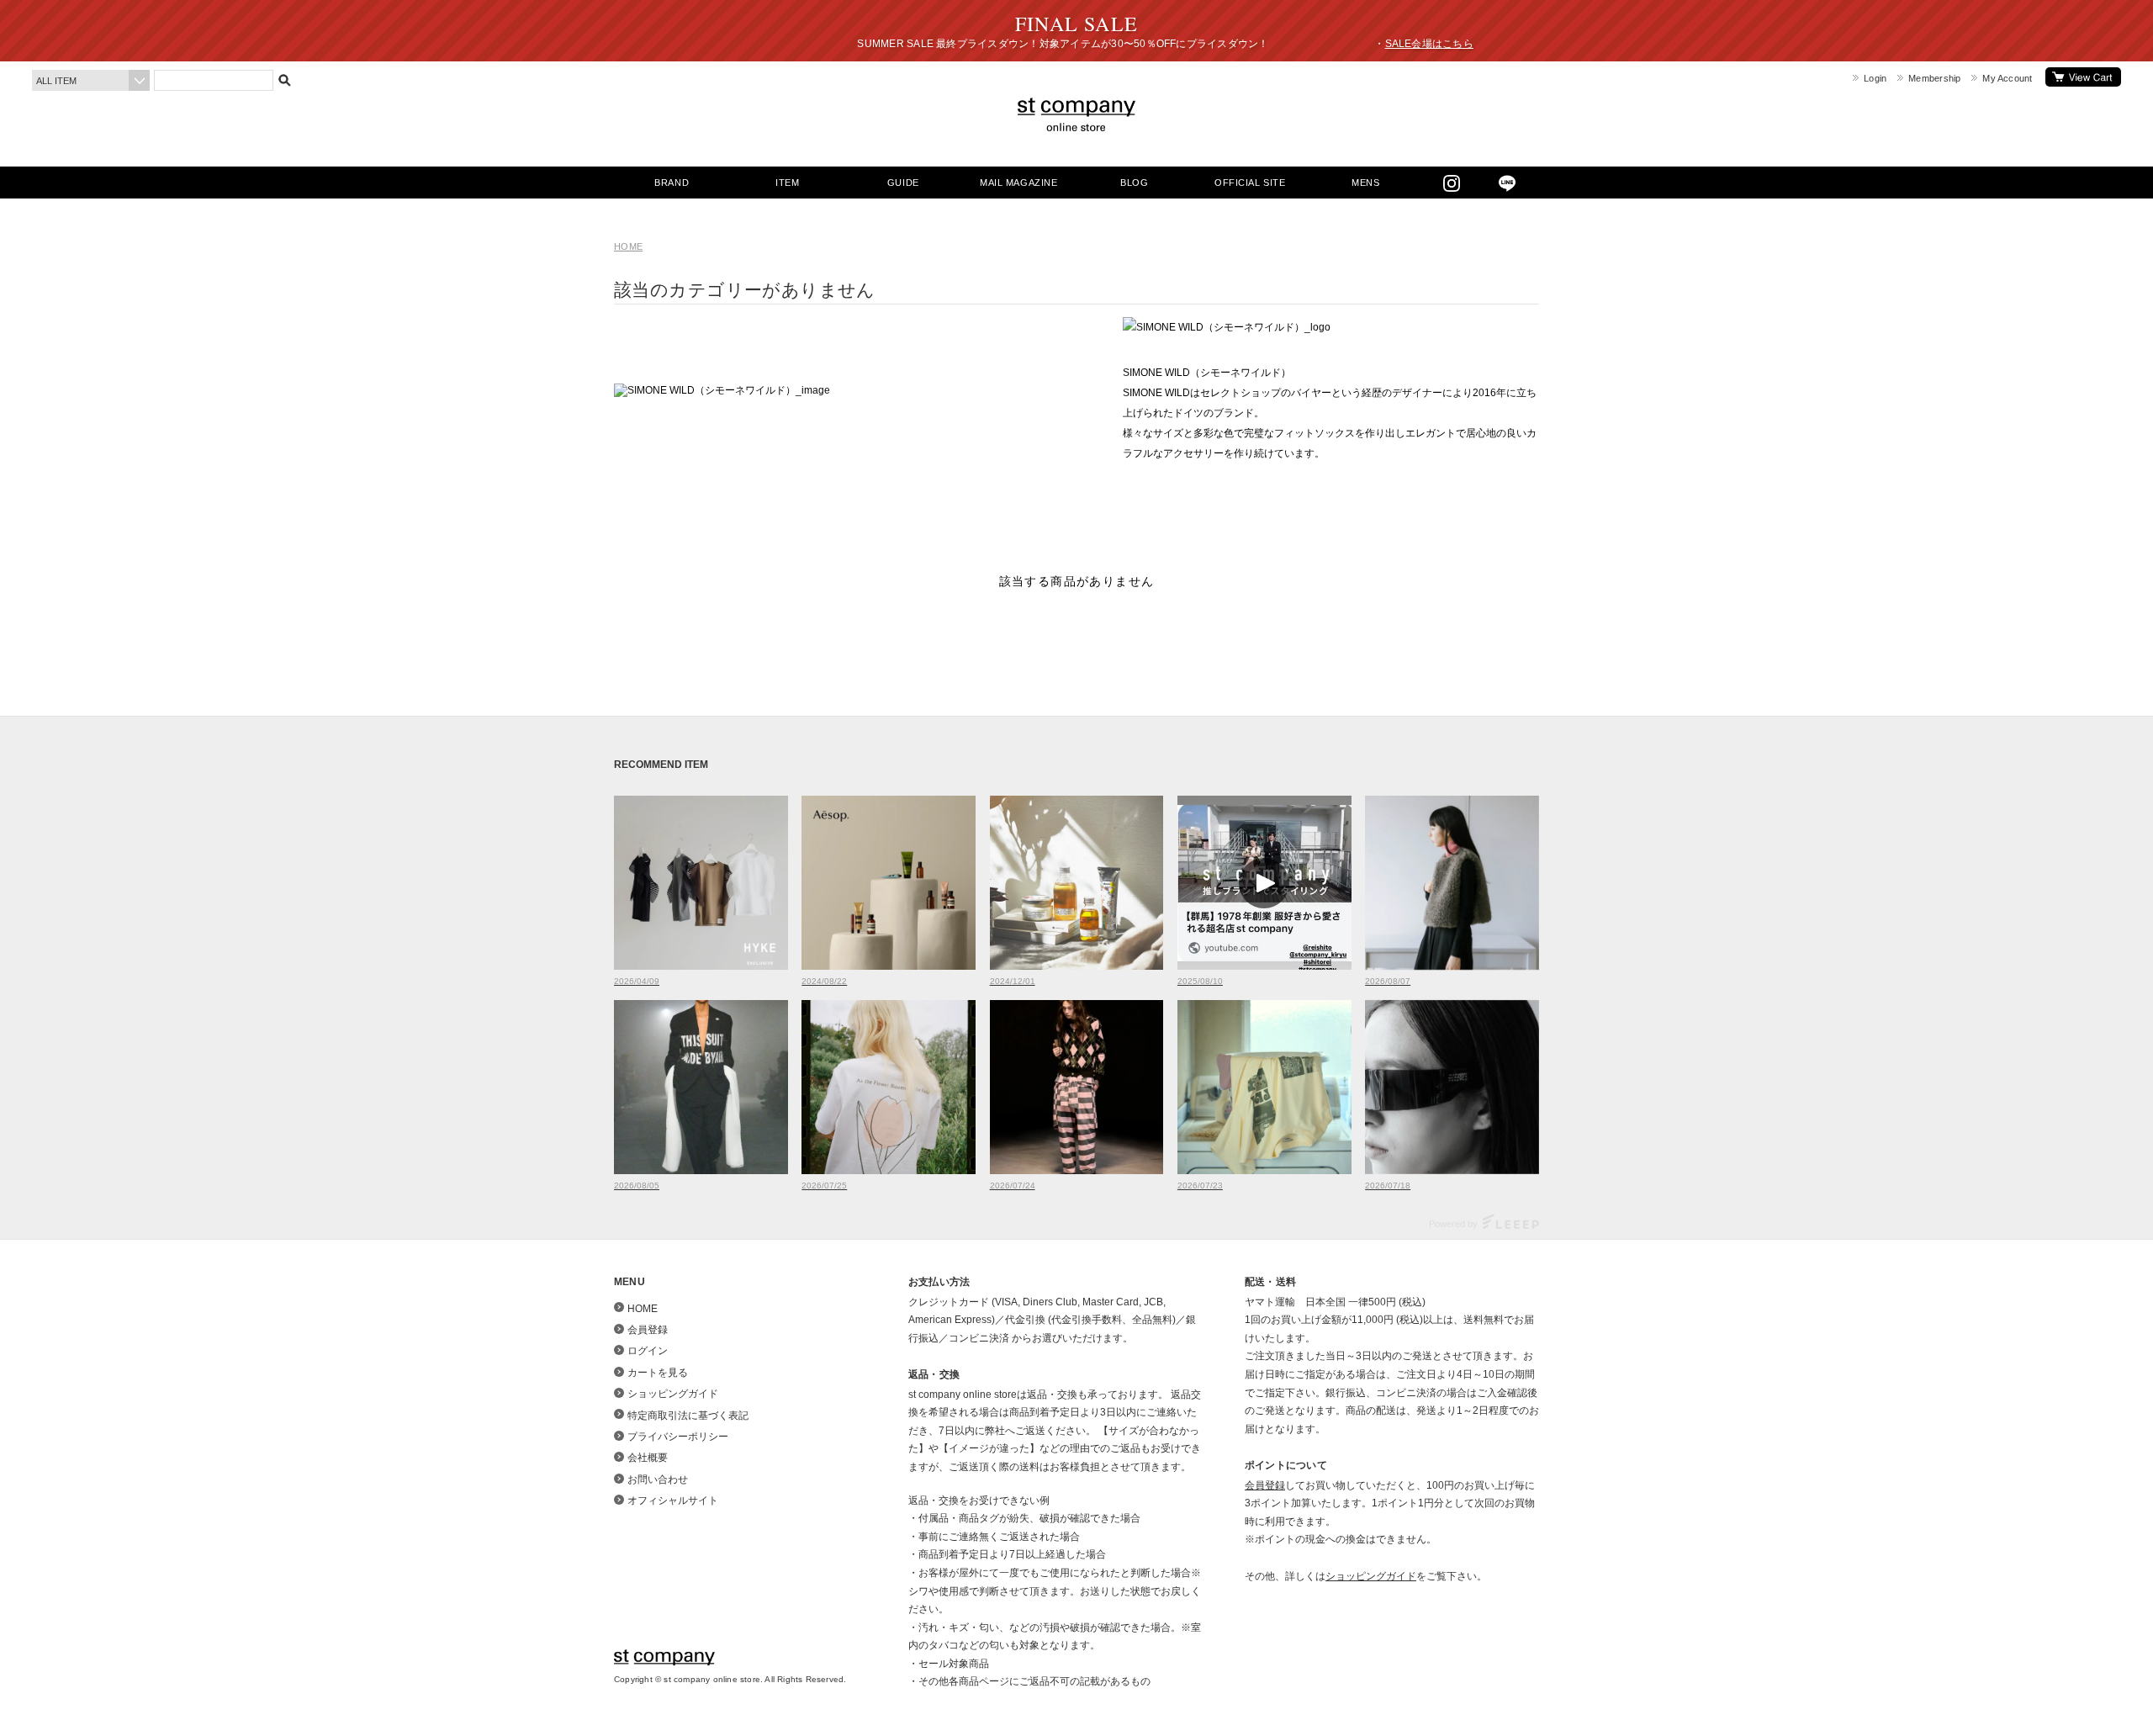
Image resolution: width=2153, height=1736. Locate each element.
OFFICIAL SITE (1250, 183)
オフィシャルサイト (673, 1500)
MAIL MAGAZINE (1018, 183)
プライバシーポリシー (678, 1437)
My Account (2007, 78)
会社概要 (648, 1458)
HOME (628, 246)
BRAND (672, 183)
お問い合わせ (658, 1479)
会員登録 (648, 1330)
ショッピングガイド (673, 1394)
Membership (1934, 78)
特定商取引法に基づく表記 (688, 1416)
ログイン (648, 1351)
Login (1875, 78)
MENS (1365, 183)
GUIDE (903, 183)
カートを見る (2083, 77)
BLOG (1134, 183)
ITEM (787, 183)
